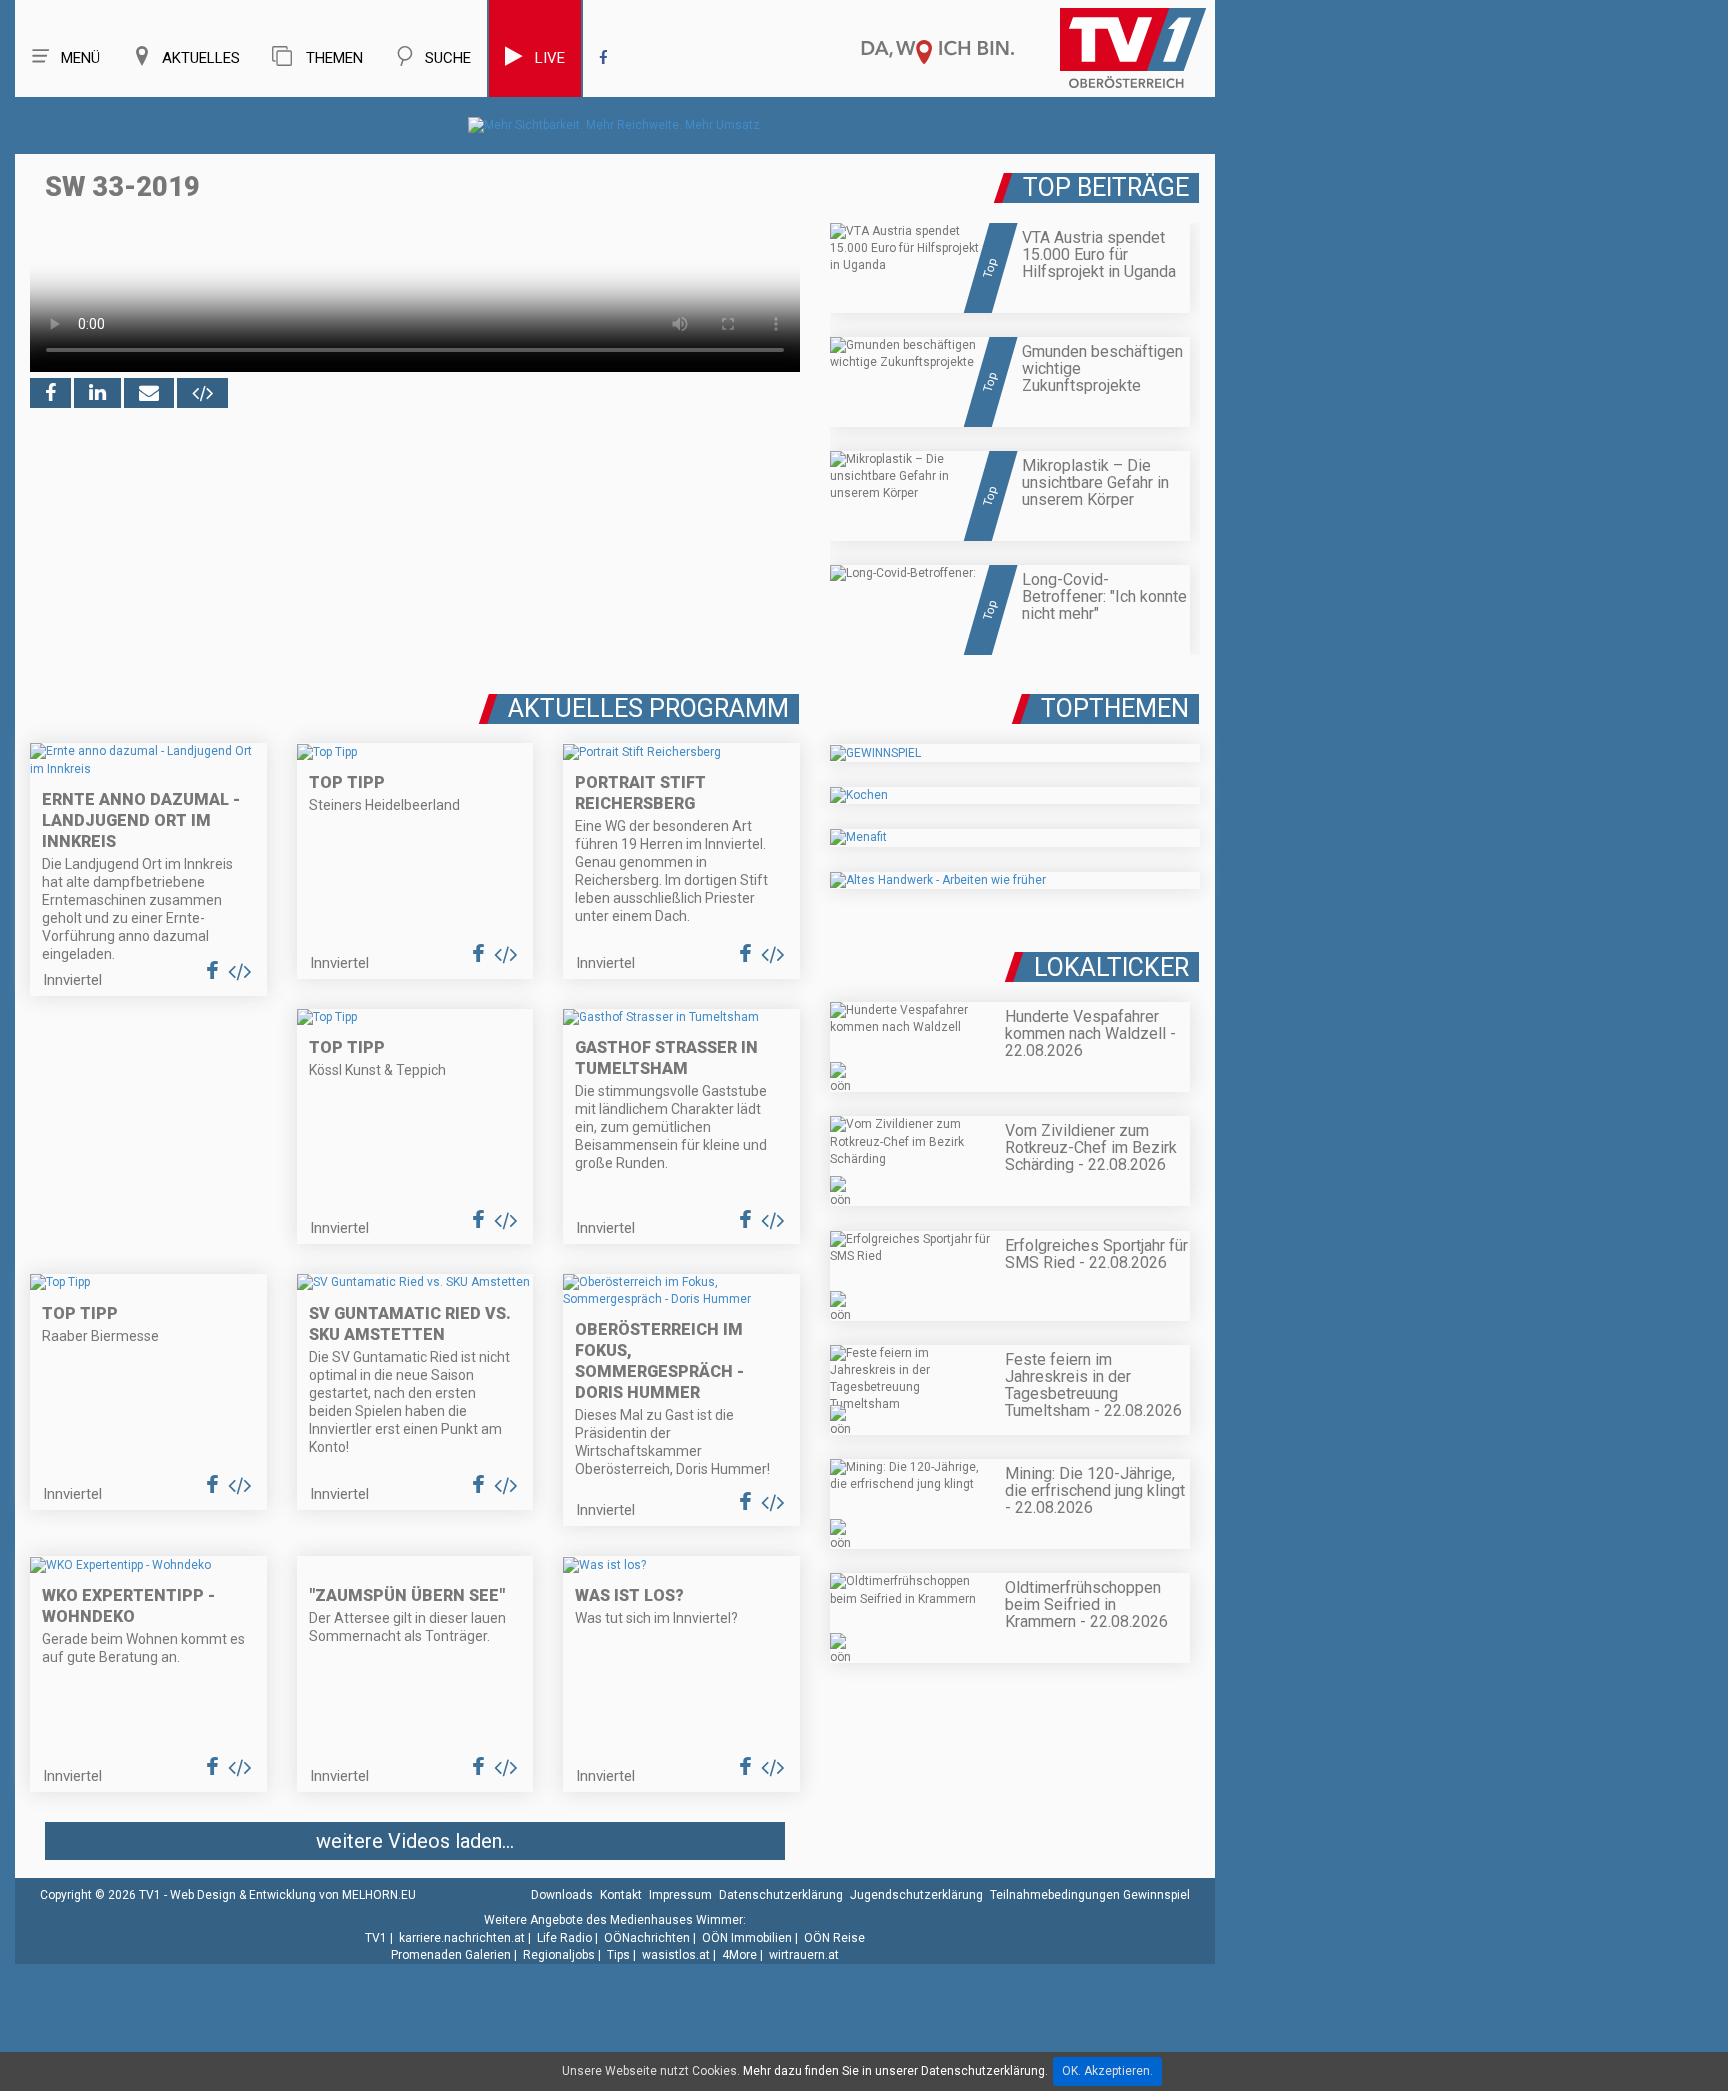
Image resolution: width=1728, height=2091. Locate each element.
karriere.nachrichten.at (462, 1938)
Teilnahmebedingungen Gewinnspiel (1090, 1895)
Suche (448, 58)
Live (550, 58)
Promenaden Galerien (451, 1955)
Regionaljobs (559, 1955)
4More (739, 1955)
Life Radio (564, 1938)
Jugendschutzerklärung (916, 1895)
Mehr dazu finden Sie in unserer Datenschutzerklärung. (895, 2071)
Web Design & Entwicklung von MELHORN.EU (293, 1895)
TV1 (376, 1938)
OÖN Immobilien (747, 1938)
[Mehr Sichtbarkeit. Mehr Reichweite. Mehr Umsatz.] (615, 125)
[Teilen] (149, 393)
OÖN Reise (834, 1938)
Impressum (680, 1895)
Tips (618, 1955)
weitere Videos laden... (415, 1841)
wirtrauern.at (804, 1955)
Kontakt (621, 1895)
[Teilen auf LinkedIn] (97, 393)
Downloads (562, 1895)
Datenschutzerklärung (781, 1895)
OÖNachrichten (647, 1938)
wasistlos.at (676, 1955)
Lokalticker (1111, 967)
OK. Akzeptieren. (1107, 2071)
